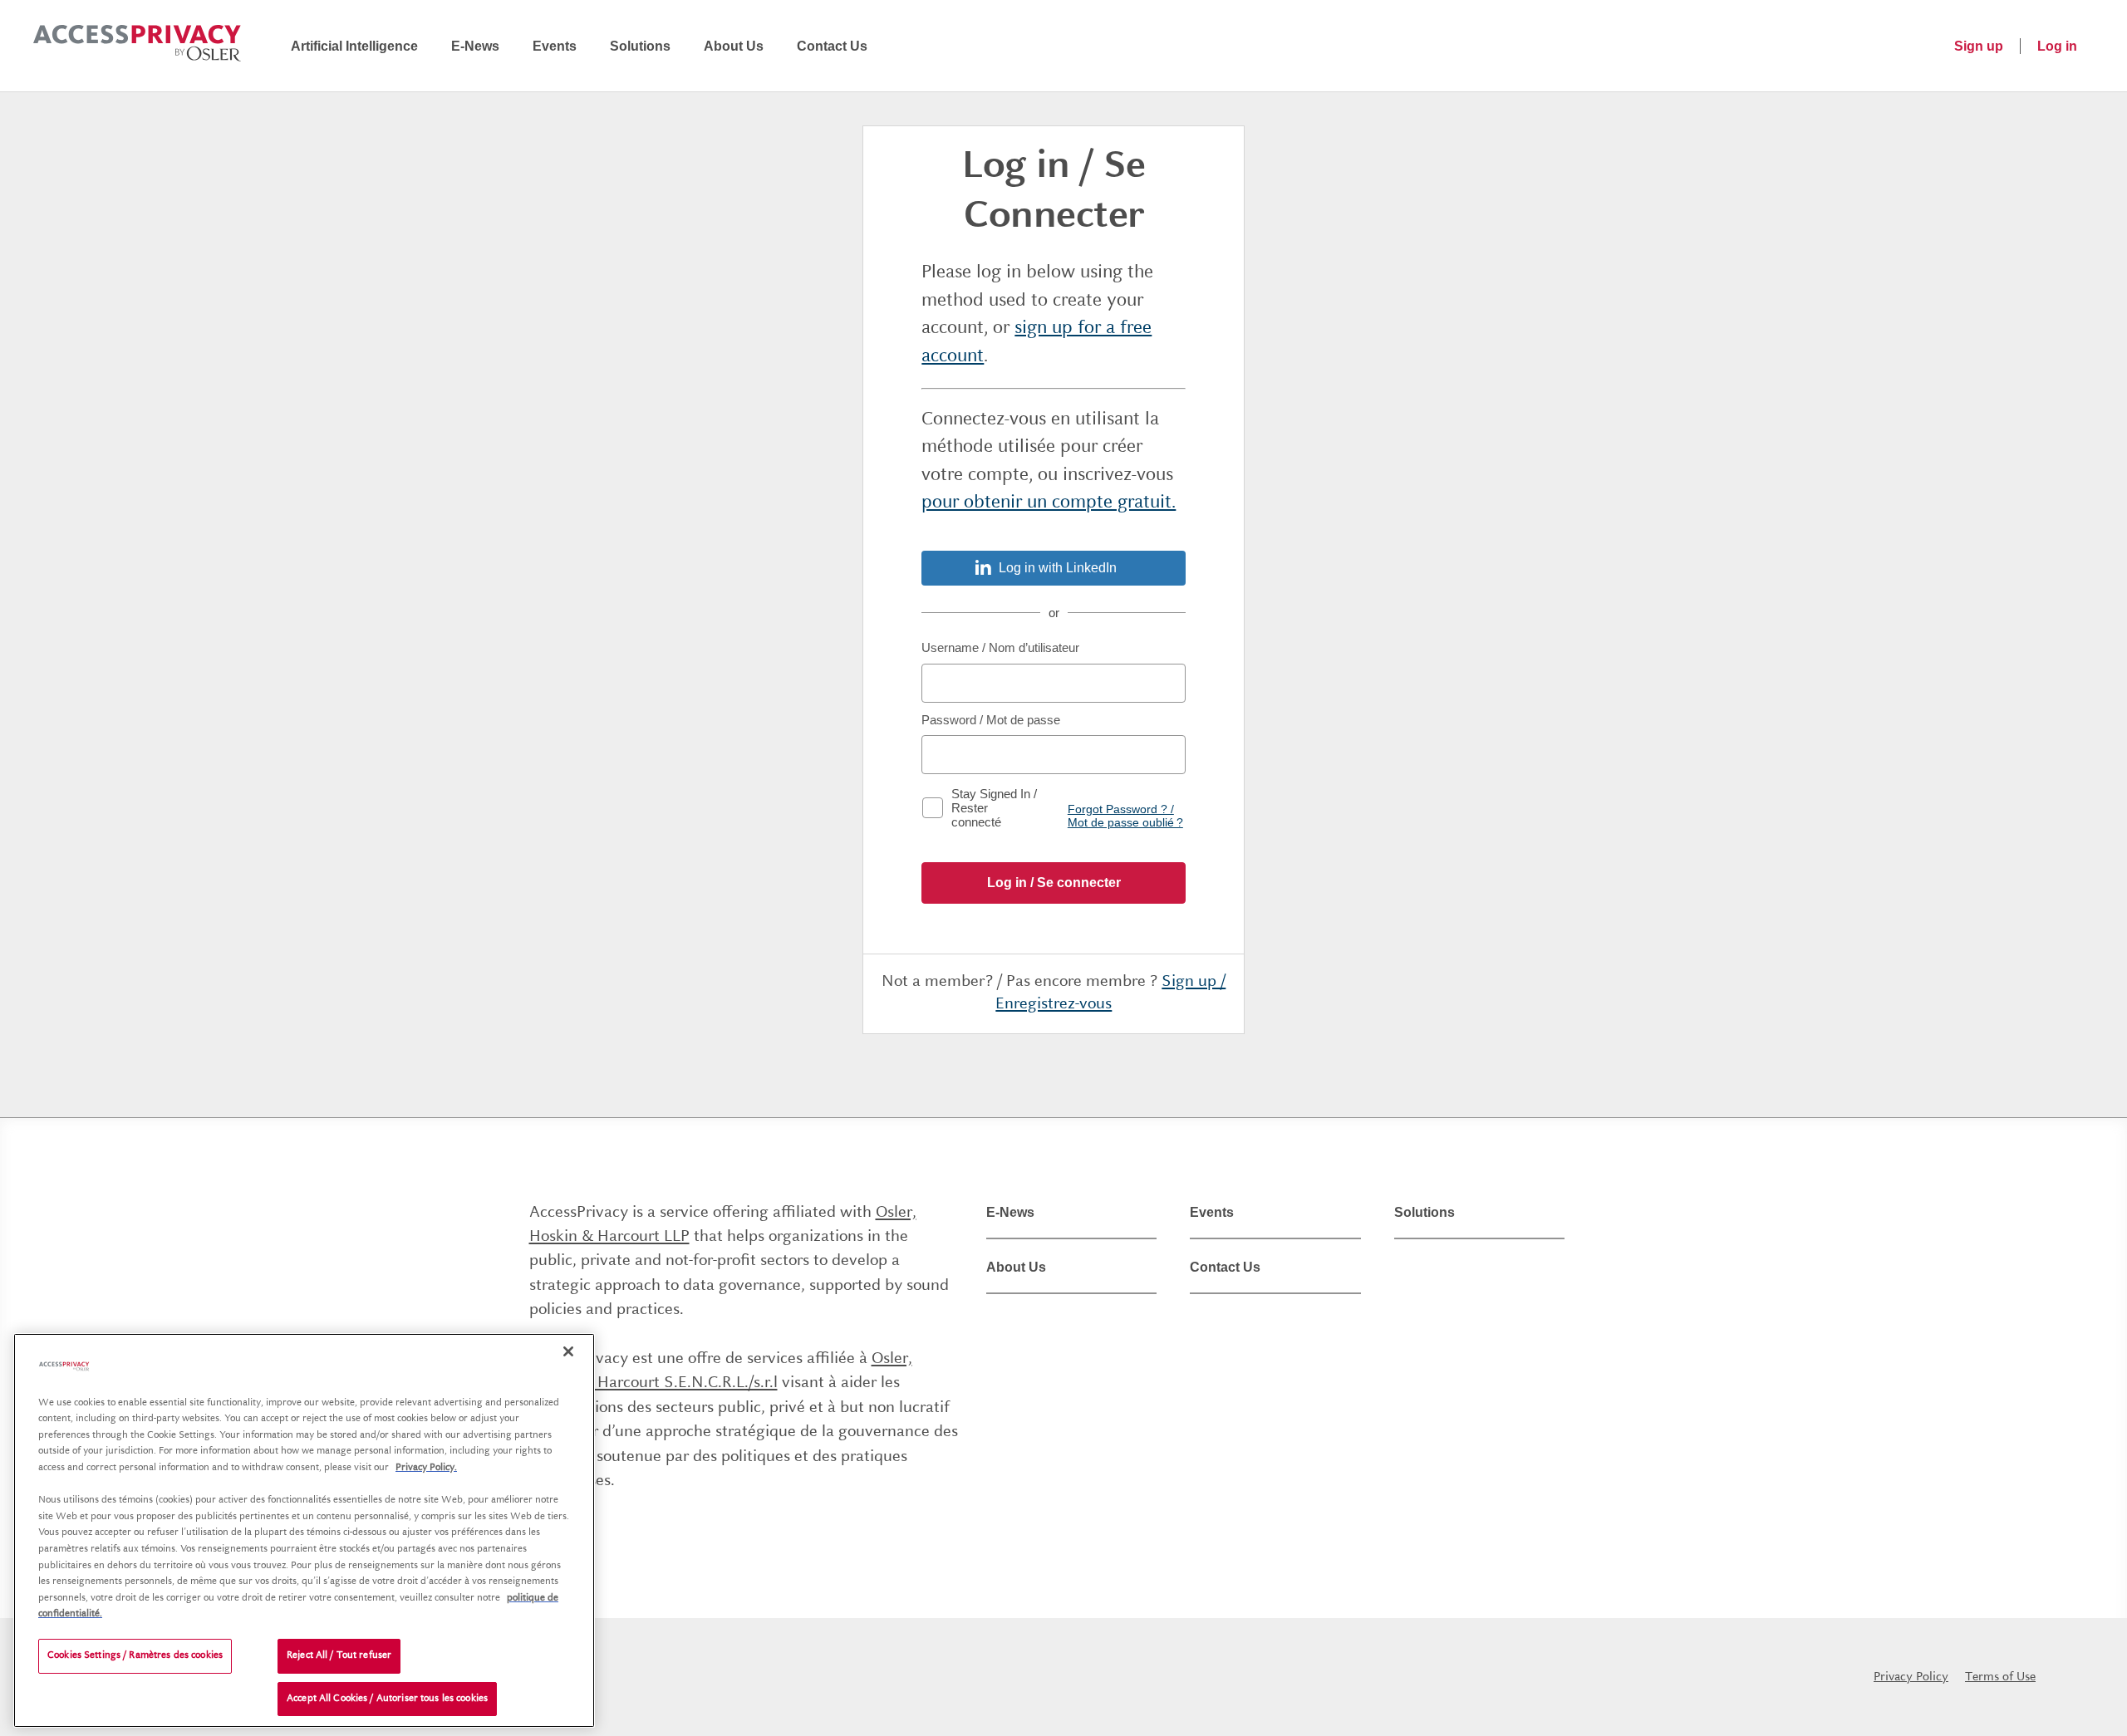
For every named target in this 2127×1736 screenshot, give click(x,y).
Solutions (640, 46)
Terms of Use (2000, 1677)
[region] (304, 1530)
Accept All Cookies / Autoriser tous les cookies (387, 1698)
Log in (2057, 46)
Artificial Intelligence (354, 46)
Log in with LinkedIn (1058, 568)
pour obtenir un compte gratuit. (1049, 503)
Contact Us (832, 46)
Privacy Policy (1911, 1677)
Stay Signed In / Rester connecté (994, 808)
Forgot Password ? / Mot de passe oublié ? (1125, 816)
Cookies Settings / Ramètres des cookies (135, 1656)
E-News (475, 46)
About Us (734, 46)
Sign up (1979, 46)
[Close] (568, 1351)
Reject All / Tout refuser (339, 1656)
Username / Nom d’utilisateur (1000, 647)
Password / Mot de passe (991, 720)
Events (555, 46)
